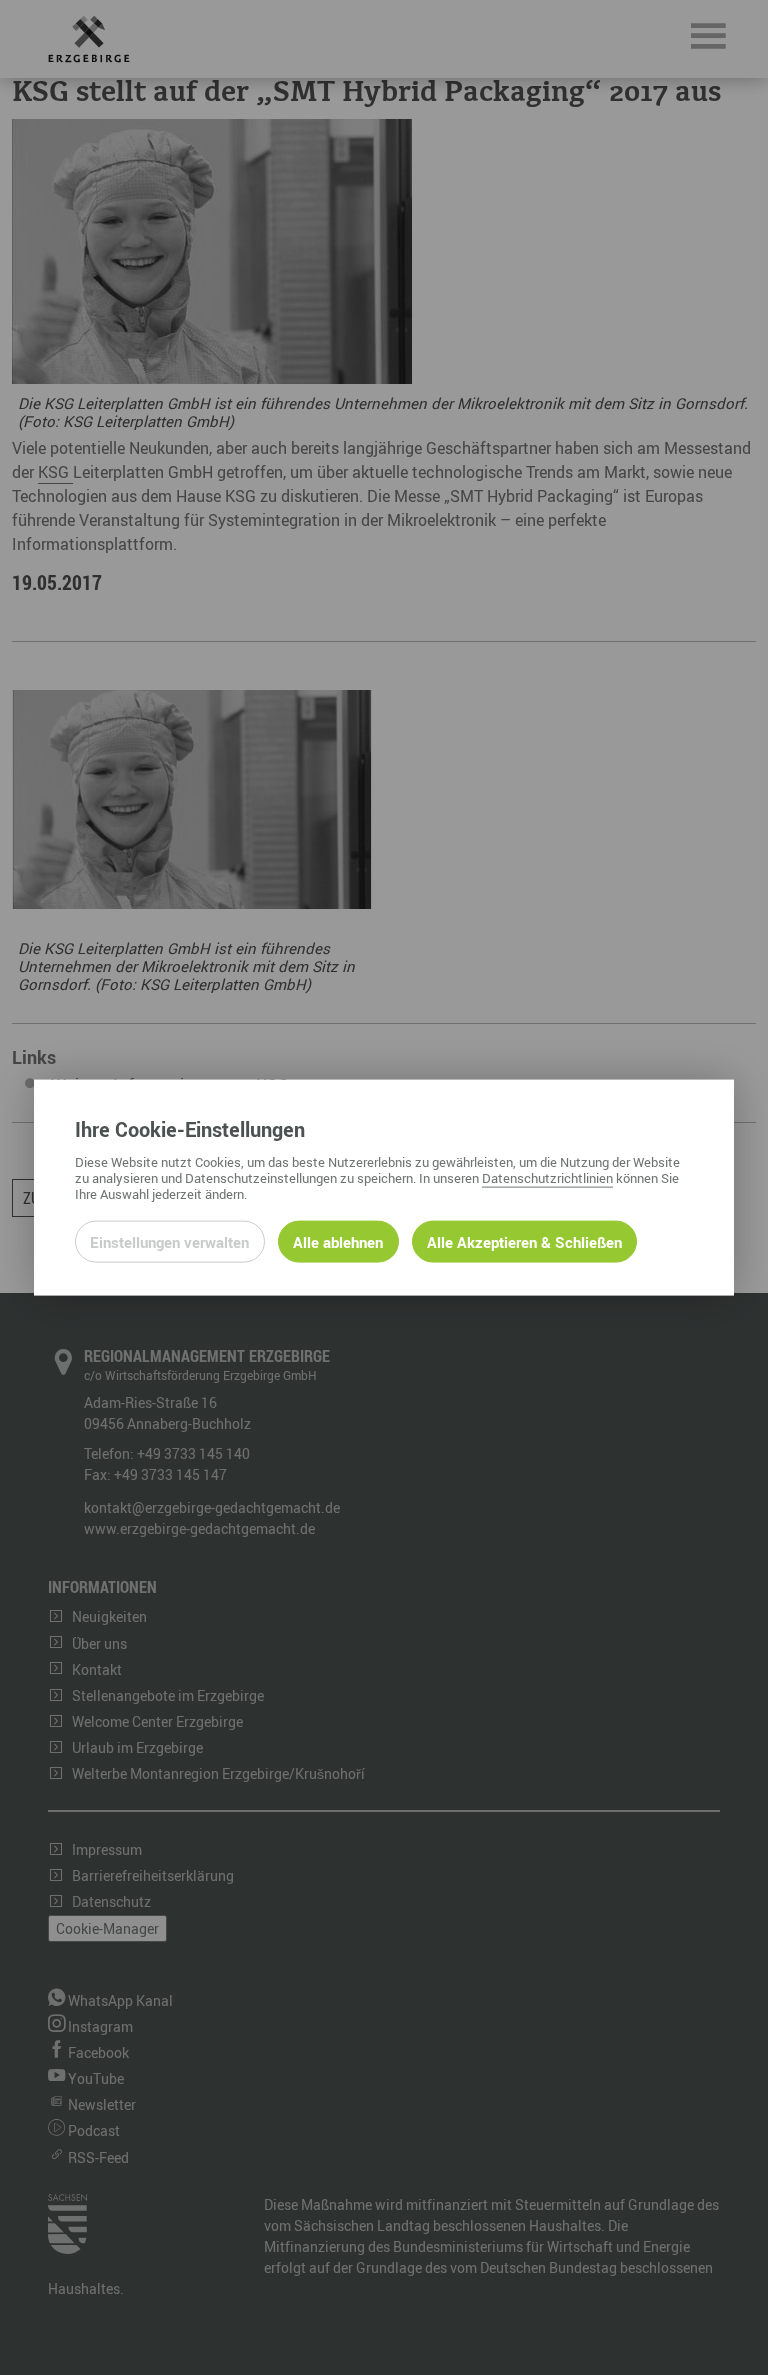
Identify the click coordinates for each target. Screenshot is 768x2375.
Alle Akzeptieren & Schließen (524, 1242)
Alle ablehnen (338, 1242)
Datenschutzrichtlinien (547, 1178)
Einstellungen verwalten (169, 1242)
